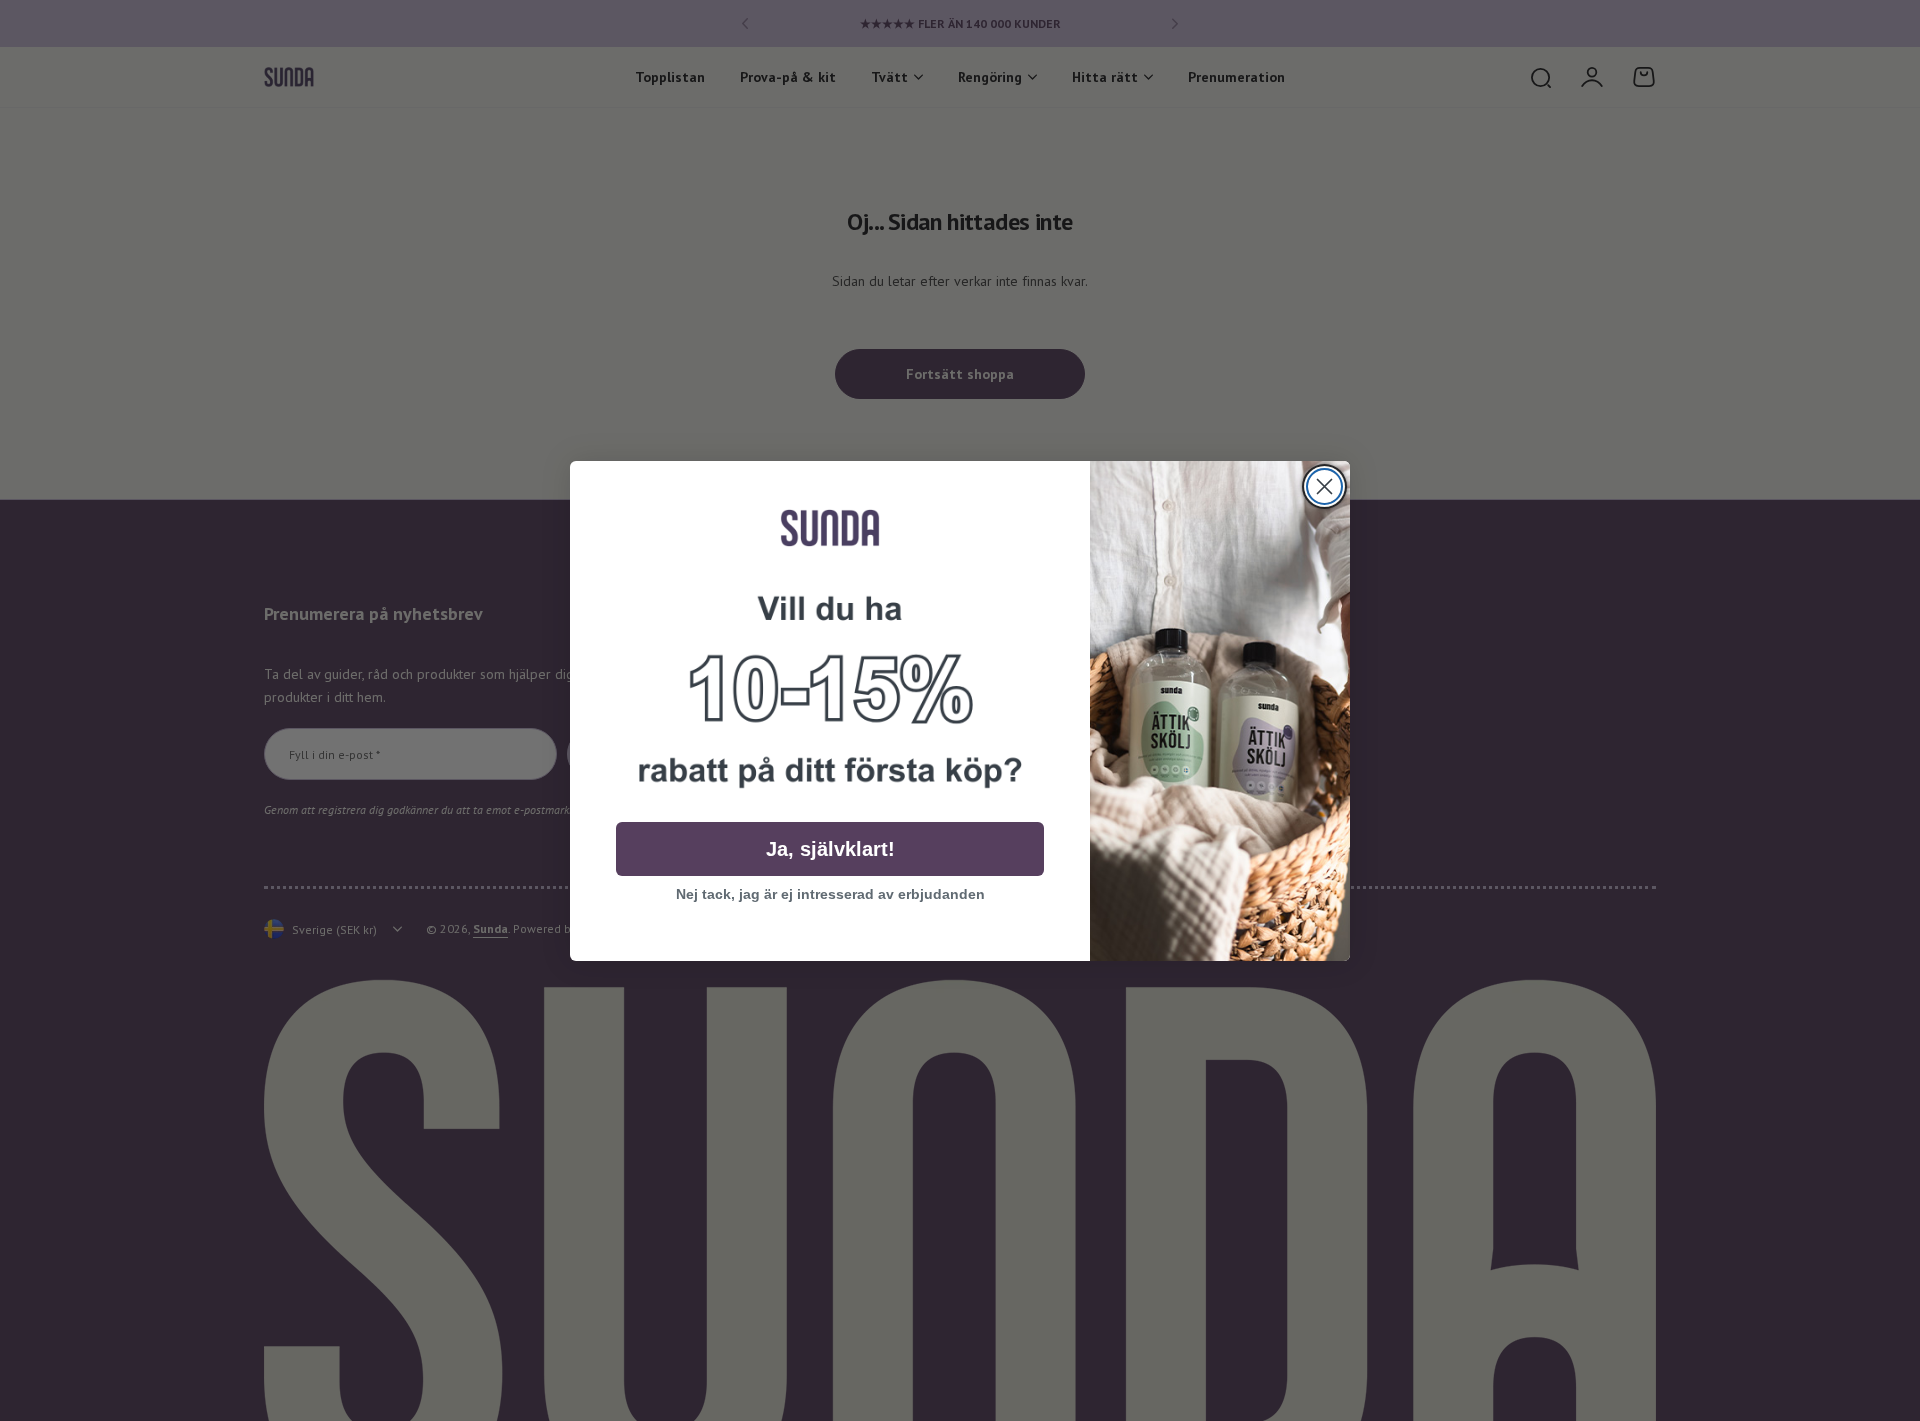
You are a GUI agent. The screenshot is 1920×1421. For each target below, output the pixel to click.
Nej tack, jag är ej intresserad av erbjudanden (830, 894)
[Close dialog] (1324, 486)
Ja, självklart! (830, 849)
